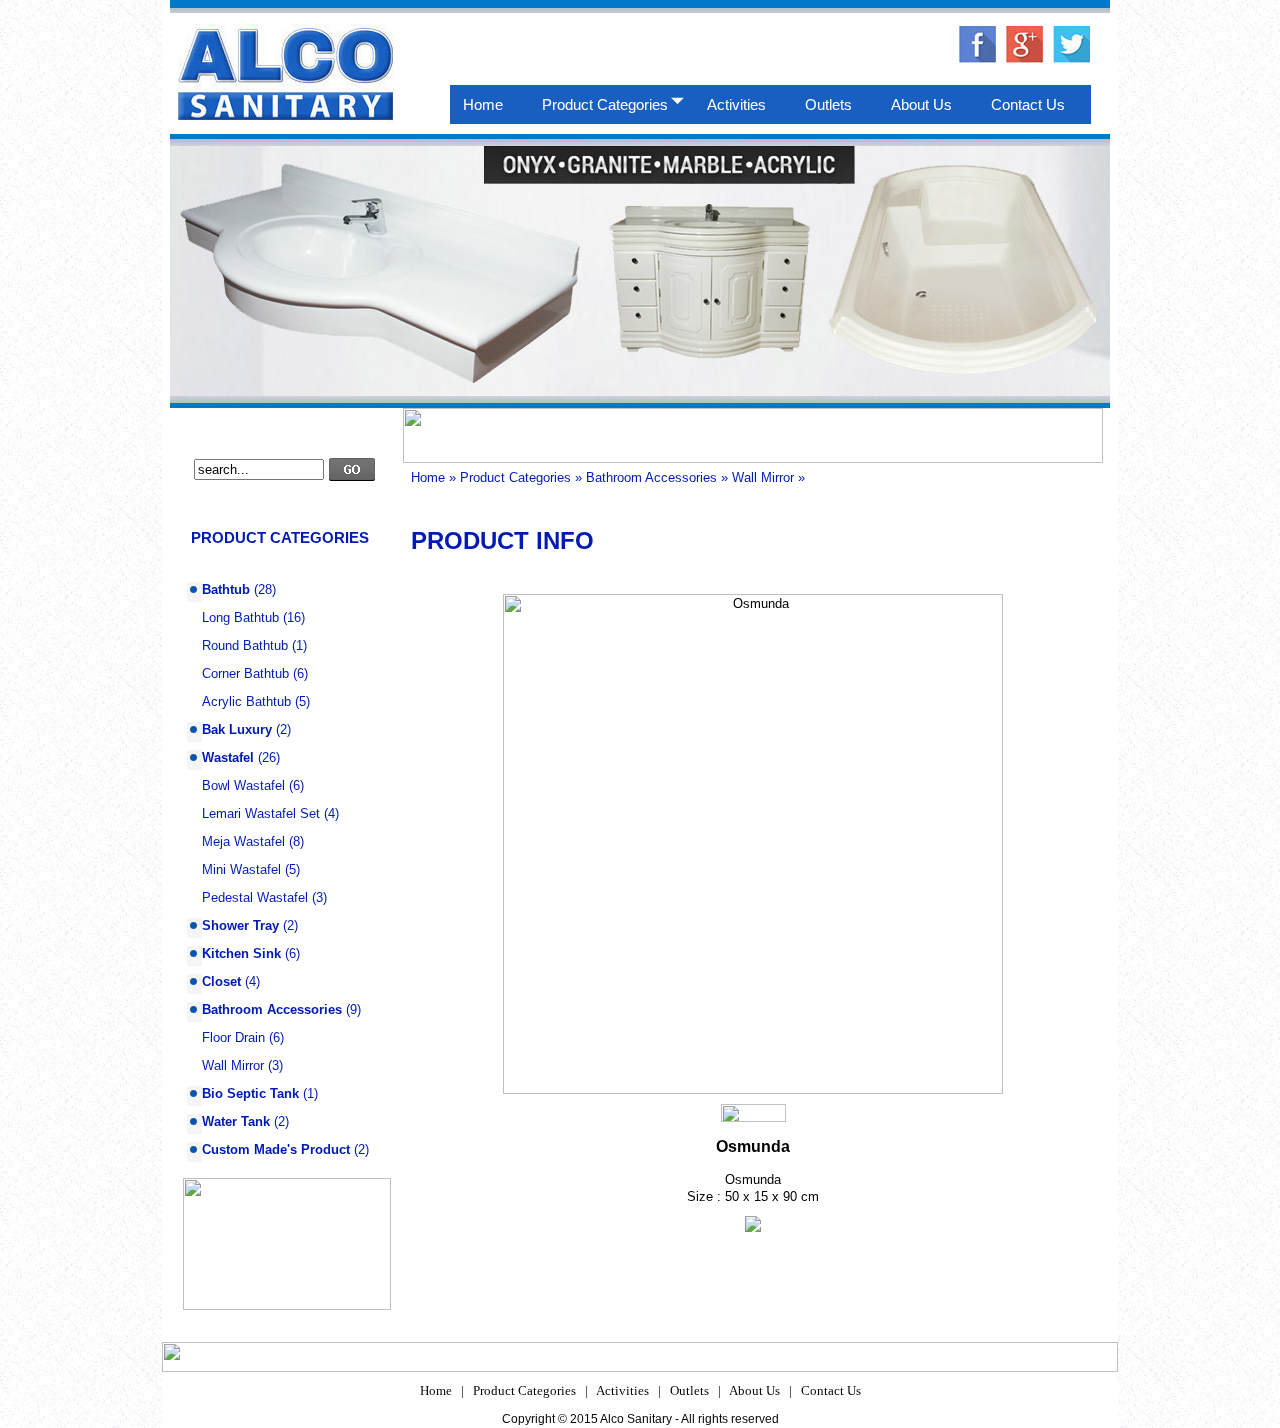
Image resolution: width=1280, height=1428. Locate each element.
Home (428, 477)
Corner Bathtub (245, 673)
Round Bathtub (245, 645)
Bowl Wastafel (243, 785)
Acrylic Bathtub (246, 701)
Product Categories (515, 477)
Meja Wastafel (243, 841)
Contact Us (831, 1390)
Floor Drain (233, 1037)
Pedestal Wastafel (255, 897)
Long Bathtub (240, 617)
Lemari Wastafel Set (261, 813)
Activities (622, 1390)
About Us (754, 1390)
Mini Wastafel (241, 869)
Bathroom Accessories (651, 477)
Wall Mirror (233, 1065)
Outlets (689, 1390)
